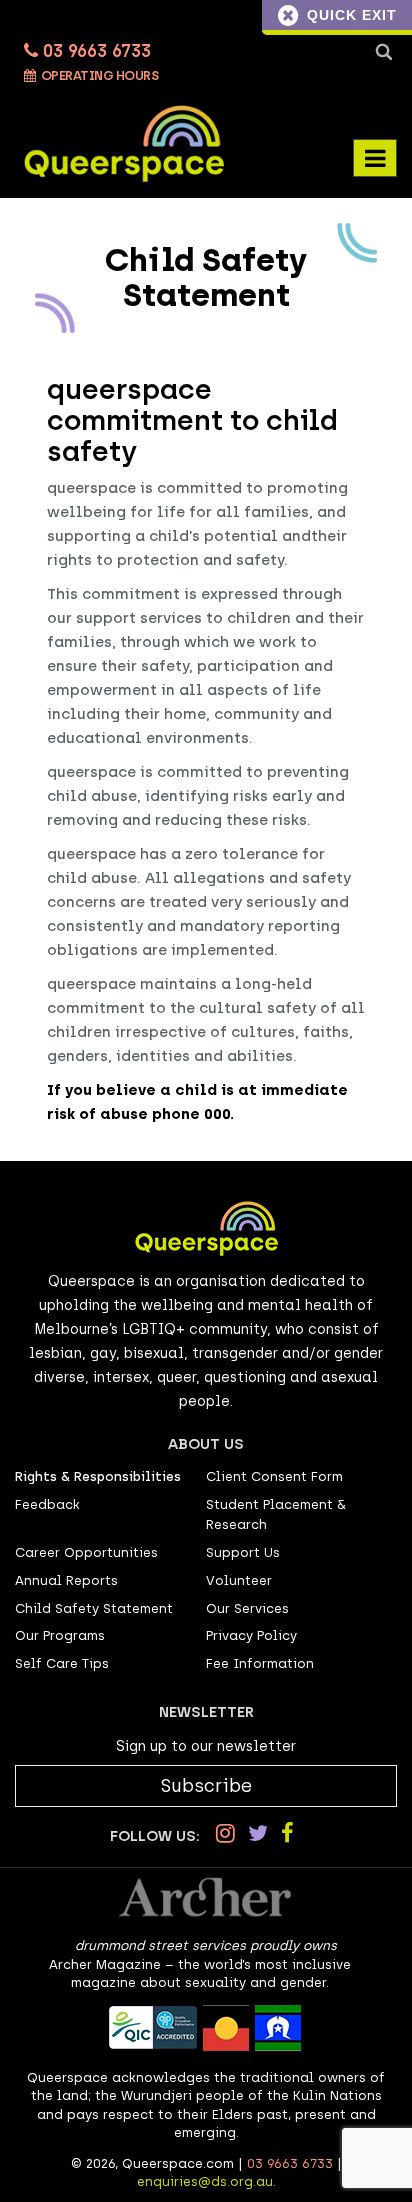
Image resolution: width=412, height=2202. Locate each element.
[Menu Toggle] (375, 158)
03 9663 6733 (94, 51)
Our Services (247, 1608)
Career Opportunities (86, 1552)
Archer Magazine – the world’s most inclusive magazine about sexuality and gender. (200, 1974)
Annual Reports (66, 1580)
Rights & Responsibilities (98, 1476)
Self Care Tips (62, 1663)
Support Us (243, 1552)
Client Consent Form (274, 1476)
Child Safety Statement (94, 1608)
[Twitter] (258, 1833)
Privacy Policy (251, 1635)
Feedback (47, 1504)
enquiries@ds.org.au (205, 2181)
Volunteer (239, 1580)
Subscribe (206, 1786)
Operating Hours (98, 75)
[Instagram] (225, 1833)
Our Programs (60, 1635)
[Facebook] (287, 1833)
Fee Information (260, 1663)
